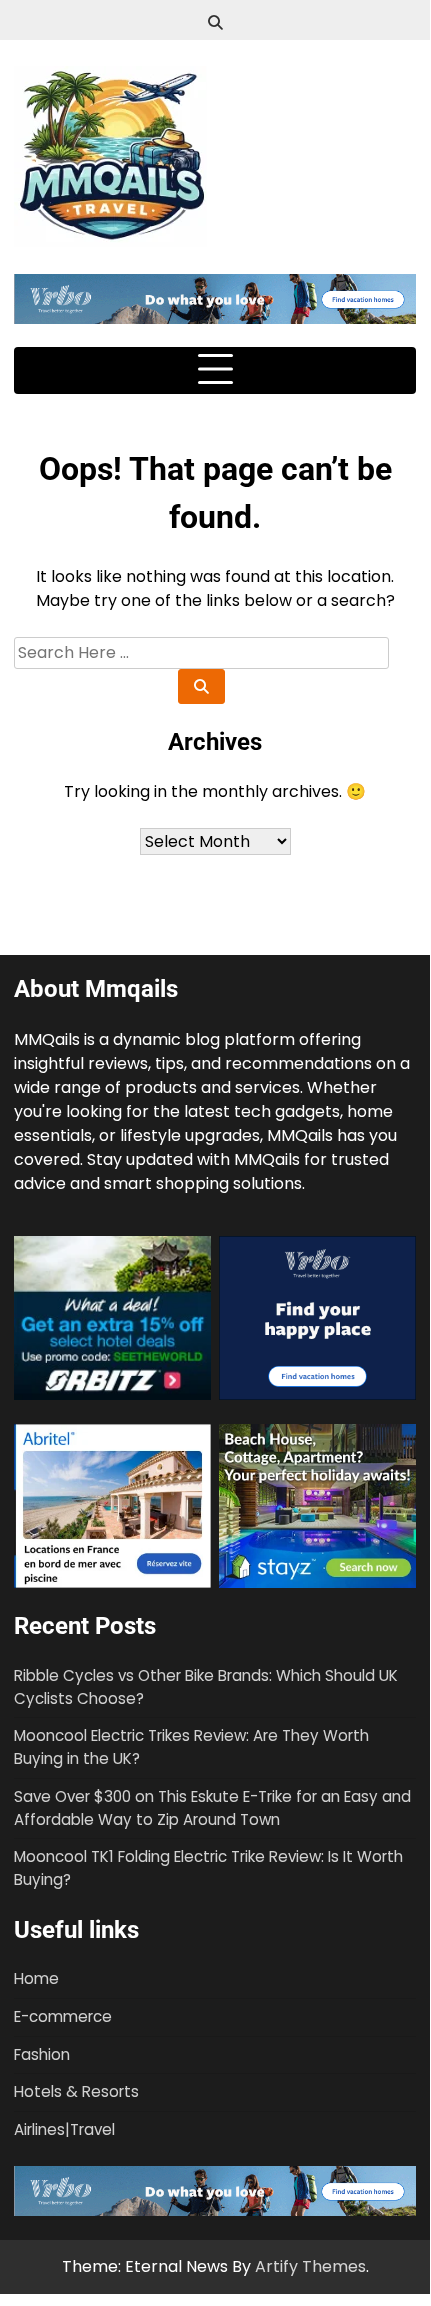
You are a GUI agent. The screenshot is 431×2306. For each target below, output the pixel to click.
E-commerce (63, 2016)
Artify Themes (310, 2266)
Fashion (42, 2054)
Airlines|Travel (64, 2129)
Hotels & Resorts (76, 2091)
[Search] (215, 23)
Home (36, 1978)
